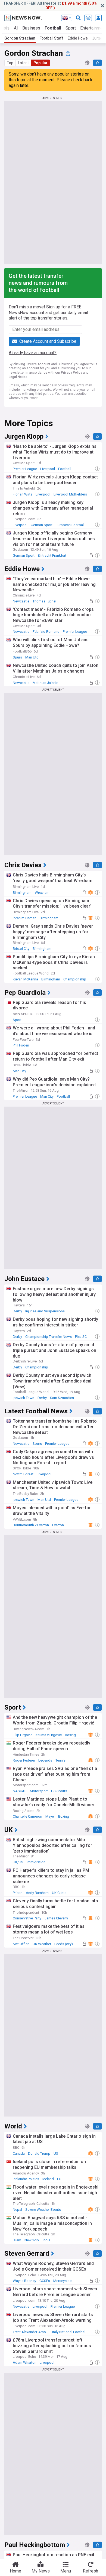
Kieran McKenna (25, 979)
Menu (66, 2571)
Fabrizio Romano (46, 632)
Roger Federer (24, 1760)
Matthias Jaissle (45, 683)
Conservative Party (27, 1918)
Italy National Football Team (71, 2332)
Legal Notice (18, 377)
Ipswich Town (24, 1398)
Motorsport (39, 1791)
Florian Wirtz (23, 494)
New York (32, 2240)
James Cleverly (56, 1918)
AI (16, 28)
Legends (45, 1760)
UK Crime (59, 1893)
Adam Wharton (25, 2363)
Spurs (17, 657)
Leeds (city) (64, 1944)
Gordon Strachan (20, 38)
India (46, 2240)
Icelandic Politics (26, 2179)
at (50, 6)
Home (15, 2571)
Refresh (91, 2571)
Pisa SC (81, 1337)
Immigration (36, 1862)
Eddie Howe (78, 38)
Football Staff (52, 38)
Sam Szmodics (62, 1398)
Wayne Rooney (24, 2281)
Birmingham (22, 893)
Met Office (21, 1944)
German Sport (42, 525)
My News (41, 2571)
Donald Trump (39, 2153)
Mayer (50, 1816)
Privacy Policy (71, 373)
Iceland (48, 2179)
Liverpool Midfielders (70, 494)
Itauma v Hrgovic (49, 1735)
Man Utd (32, 657)
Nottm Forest (23, 1474)
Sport (71, 28)
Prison (18, 1893)
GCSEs (45, 2281)
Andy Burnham (37, 1893)
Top (10, 63)
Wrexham (42, 893)
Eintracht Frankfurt (52, 555)
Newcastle (21, 601)
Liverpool (48, 469)
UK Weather (42, 1944)
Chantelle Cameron (27, 1816)
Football (53, 28)
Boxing (70, 1735)
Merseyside (62, 2281)
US (56, 2153)
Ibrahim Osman (25, 918)
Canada (19, 2153)
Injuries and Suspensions (45, 1311)
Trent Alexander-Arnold (31, 2332)
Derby (17, 1311)
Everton (58, 1525)
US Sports (59, 1791)
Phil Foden (21, 1045)
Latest (23, 63)
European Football (70, 525)
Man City (19, 1071)
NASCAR (20, 1791)
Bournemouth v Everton (31, 1525)
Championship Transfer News (49, 1337)
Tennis (60, 1760)
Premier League (25, 469)
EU (59, 2179)
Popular (40, 63)
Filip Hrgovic (23, 1735)
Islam (17, 2240)
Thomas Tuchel (44, 601)
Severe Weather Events (43, 2210)
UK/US (18, 1862)
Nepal (17, 2210)
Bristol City (21, 949)
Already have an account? (33, 353)
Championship (75, 979)
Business (31, 28)
